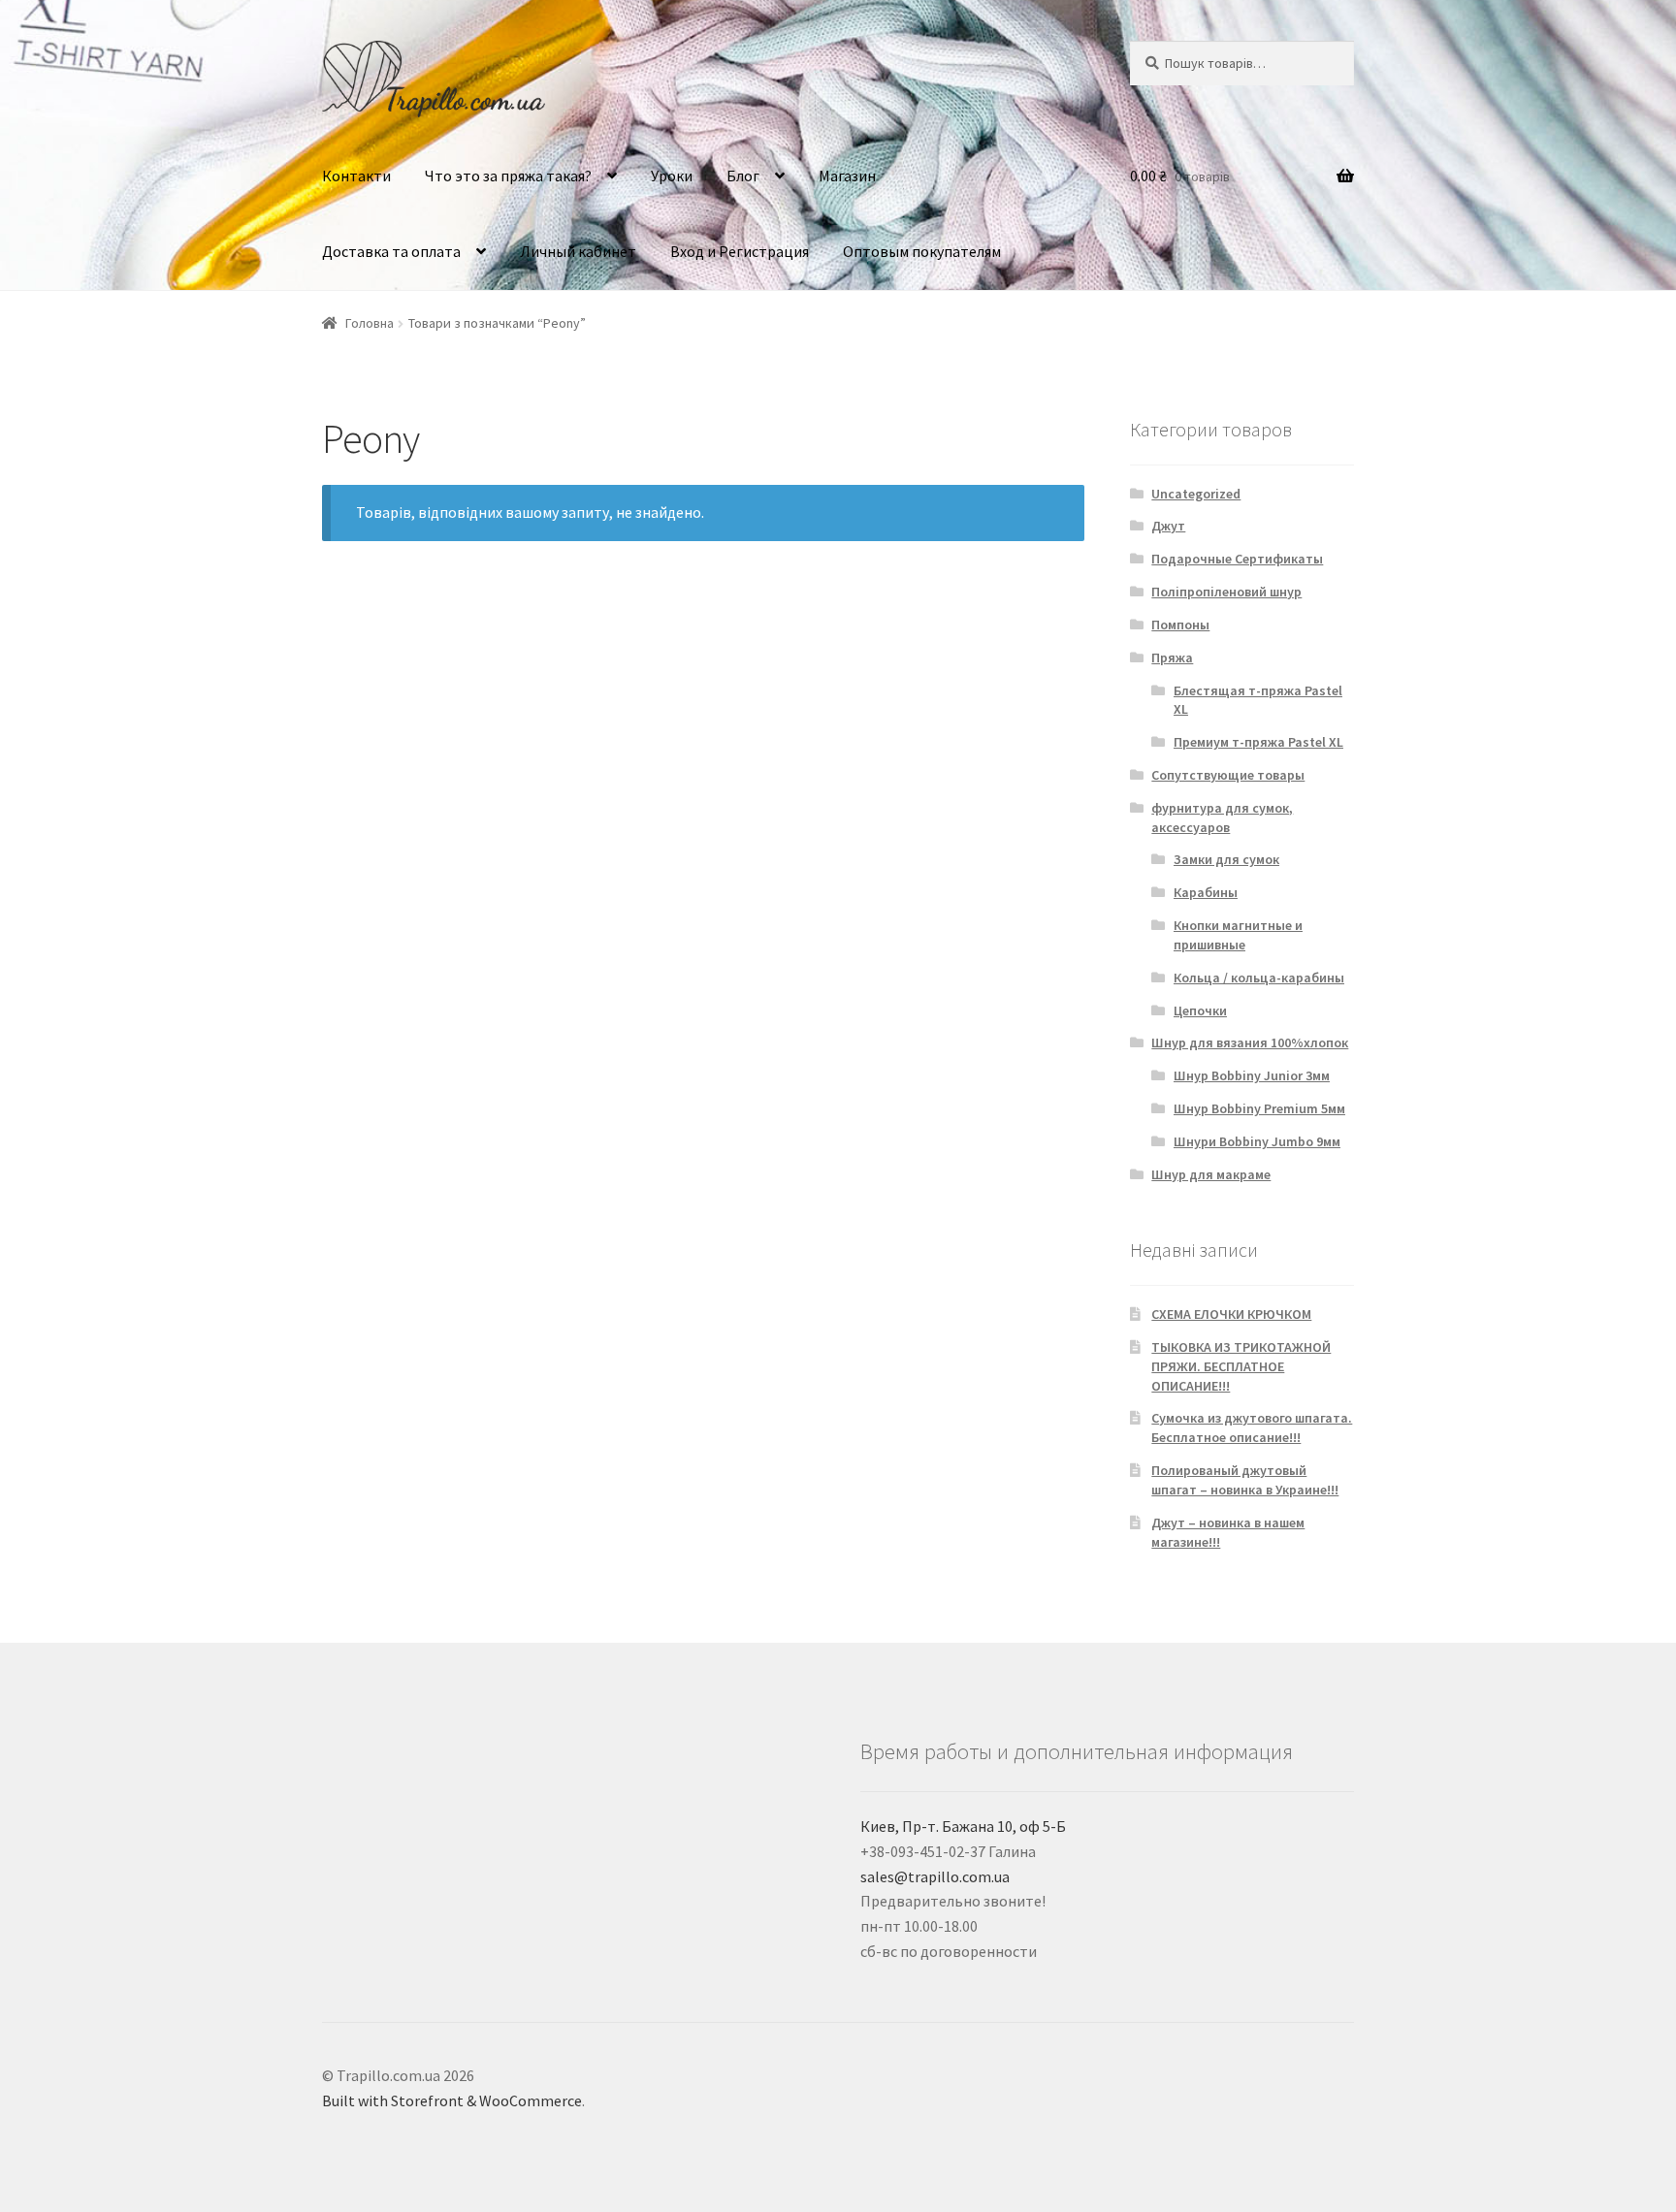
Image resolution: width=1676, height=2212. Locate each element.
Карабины (1206, 892)
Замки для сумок (1226, 859)
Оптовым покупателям (922, 251)
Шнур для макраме (1211, 1174)
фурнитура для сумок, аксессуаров (1222, 817)
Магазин (847, 176)
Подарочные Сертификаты (1237, 559)
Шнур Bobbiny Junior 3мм (1252, 1075)
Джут (1168, 526)
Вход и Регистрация (740, 251)
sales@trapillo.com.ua (935, 1876)
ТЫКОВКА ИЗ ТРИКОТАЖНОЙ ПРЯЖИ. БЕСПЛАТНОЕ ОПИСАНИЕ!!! (1241, 1366)
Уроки (672, 176)
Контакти (356, 176)
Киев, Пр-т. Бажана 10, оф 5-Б (963, 1826)
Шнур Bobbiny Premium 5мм (1259, 1108)
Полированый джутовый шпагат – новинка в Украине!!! (1245, 1480)
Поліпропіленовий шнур (1226, 592)
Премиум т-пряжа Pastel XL (1258, 742)
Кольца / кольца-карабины (1259, 978)
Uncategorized (1196, 494)
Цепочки (1200, 1010)
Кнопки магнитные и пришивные (1238, 935)
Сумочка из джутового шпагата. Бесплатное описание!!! (1252, 1427)
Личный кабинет (578, 251)
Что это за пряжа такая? (508, 176)
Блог (743, 176)
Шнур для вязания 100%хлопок (1250, 1042)
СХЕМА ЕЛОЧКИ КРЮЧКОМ (1231, 1314)
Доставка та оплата (391, 251)
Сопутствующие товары (1228, 775)
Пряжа (1172, 657)
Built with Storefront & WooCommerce (452, 2100)
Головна (370, 323)
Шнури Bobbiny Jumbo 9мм (1257, 1141)
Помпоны (1180, 625)
